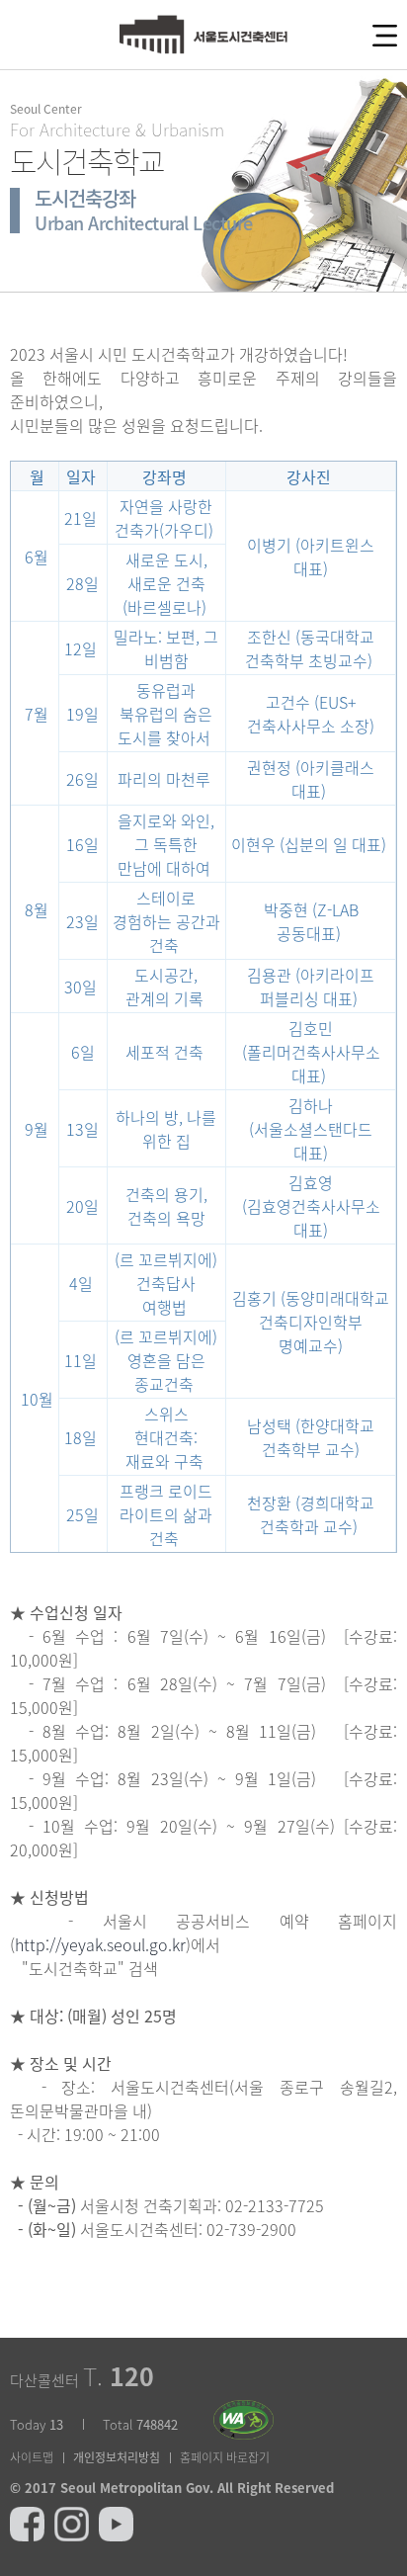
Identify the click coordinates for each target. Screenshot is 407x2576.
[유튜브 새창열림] (116, 2516)
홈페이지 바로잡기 (225, 2457)
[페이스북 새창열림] (27, 2516)
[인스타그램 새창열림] (72, 2516)
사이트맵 (32, 2457)
